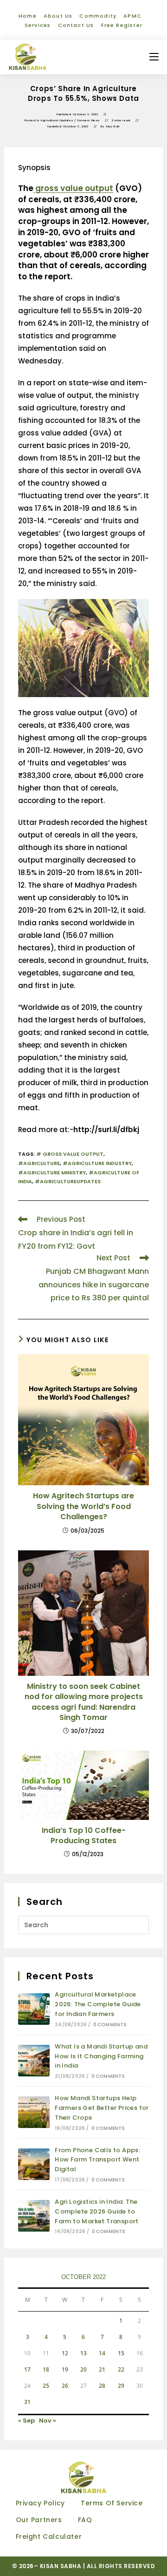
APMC (132, 16)
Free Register (122, 25)
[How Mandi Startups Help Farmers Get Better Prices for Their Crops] (34, 2112)
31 (27, 2402)
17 (27, 2369)
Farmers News (89, 120)
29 (121, 2386)
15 (121, 2353)
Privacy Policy (40, 2503)
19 (65, 2369)
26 (65, 2386)
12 (65, 2353)
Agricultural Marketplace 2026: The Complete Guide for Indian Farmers (98, 2004)
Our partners (39, 2520)
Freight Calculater (49, 2536)
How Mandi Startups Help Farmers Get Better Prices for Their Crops (102, 2108)
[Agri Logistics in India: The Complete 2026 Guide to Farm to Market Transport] (34, 2216)
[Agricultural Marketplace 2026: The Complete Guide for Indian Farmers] (34, 2009)
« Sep (26, 2421)
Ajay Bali (112, 126)
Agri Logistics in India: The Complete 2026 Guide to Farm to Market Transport (97, 2211)
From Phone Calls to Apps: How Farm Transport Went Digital (97, 2160)
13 (83, 2353)
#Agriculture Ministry (52, 1173)
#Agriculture (39, 1163)
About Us (58, 16)
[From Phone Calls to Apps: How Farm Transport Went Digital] (34, 2164)
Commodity (98, 16)
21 (102, 2369)
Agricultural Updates (57, 120)
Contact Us (76, 25)
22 (121, 2369)
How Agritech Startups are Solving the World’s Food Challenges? (83, 1506)
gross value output (73, 188)
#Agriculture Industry (97, 1163)
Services (38, 25)
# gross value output (70, 1154)
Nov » (48, 2421)
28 (102, 2386)
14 (102, 2353)
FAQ (85, 2520)
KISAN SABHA (61, 2566)
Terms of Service (112, 2503)
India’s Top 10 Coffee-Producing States (84, 1836)
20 (83, 2369)
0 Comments (110, 2025)
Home (28, 16)
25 (46, 2386)
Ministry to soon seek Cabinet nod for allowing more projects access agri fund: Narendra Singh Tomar (84, 1702)
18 (46, 2369)
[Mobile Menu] (154, 57)
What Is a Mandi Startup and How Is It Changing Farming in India (101, 2056)
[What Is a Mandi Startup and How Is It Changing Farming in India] (34, 2061)
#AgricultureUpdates (68, 1181)
